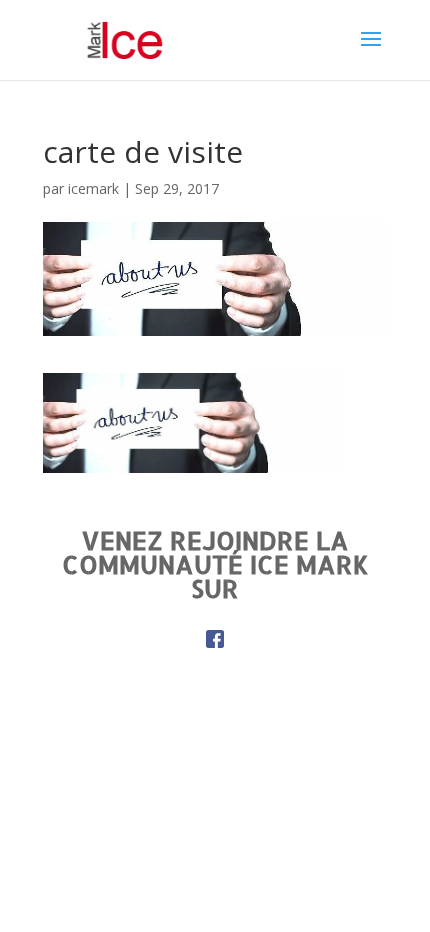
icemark (93, 188)
